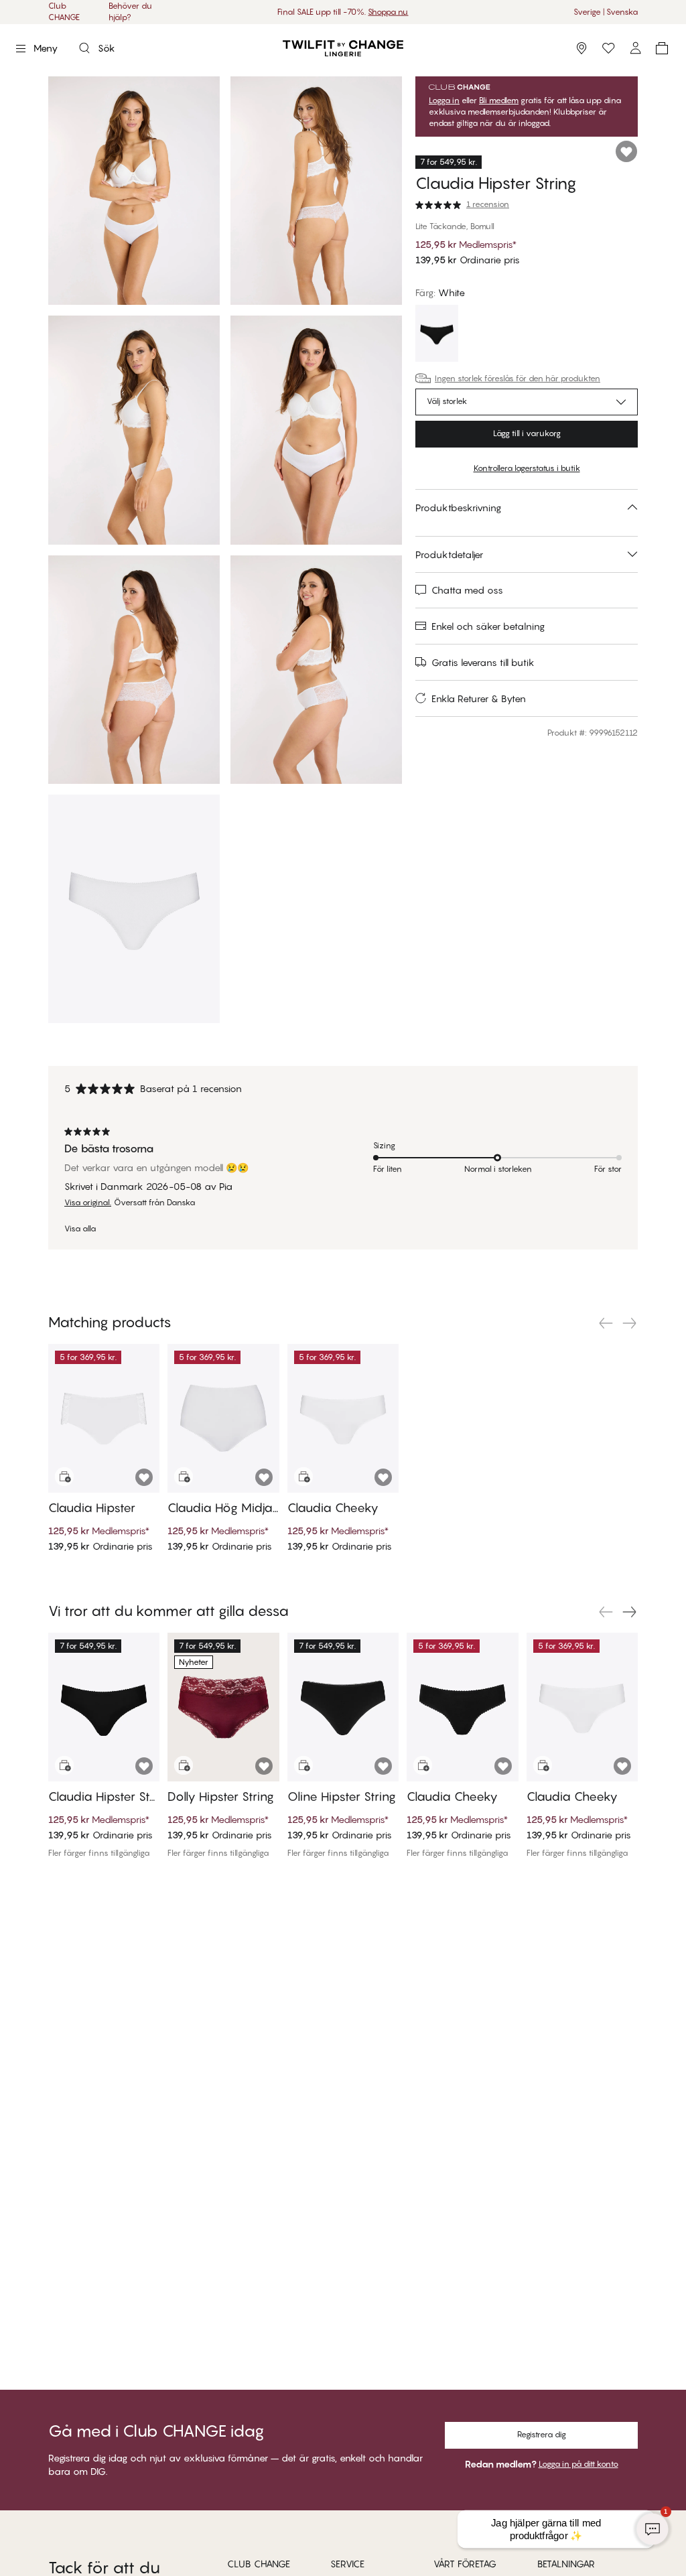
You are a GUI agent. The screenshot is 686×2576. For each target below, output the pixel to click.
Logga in (444, 100)
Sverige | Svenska (606, 12)
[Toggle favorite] (626, 151)
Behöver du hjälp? (130, 11)
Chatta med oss (467, 590)
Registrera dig (542, 2434)
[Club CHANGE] (635, 48)
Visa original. (88, 1203)
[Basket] (662, 48)
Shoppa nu (388, 12)
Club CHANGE (64, 11)
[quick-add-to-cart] (64, 1477)
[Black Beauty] (437, 335)
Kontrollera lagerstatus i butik (527, 468)
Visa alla (80, 1229)
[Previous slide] (606, 1323)
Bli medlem (499, 100)
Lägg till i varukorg (527, 433)
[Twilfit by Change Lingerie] (343, 48)
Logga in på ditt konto (578, 2464)
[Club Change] (608, 48)
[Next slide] (630, 1323)
